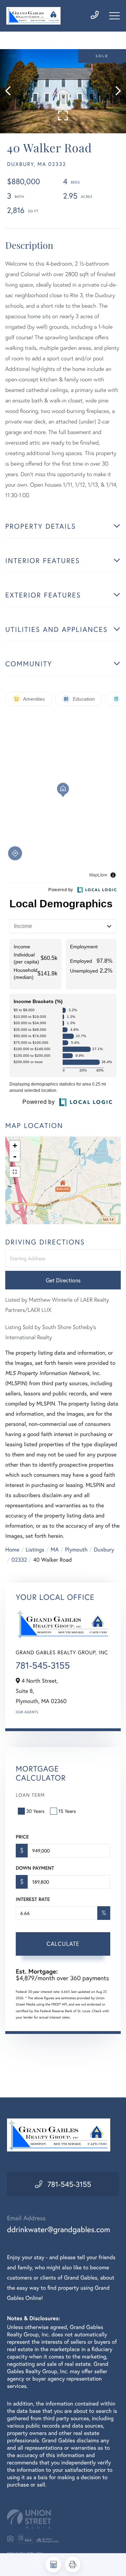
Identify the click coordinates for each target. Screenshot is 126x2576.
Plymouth (76, 1550)
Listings (35, 1550)
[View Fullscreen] (15, 1172)
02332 (19, 1560)
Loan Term (30, 1795)
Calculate (63, 1944)
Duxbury (104, 1550)
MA (55, 1550)
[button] (11, 91)
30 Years (35, 1811)
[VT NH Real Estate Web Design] (63, 2519)
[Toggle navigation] (114, 16)
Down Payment (35, 1868)
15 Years (67, 1811)
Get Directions (63, 1280)
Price (22, 1837)
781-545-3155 (43, 1666)
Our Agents (27, 1712)
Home (12, 1550)
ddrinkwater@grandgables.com (59, 2230)
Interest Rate (33, 1899)
